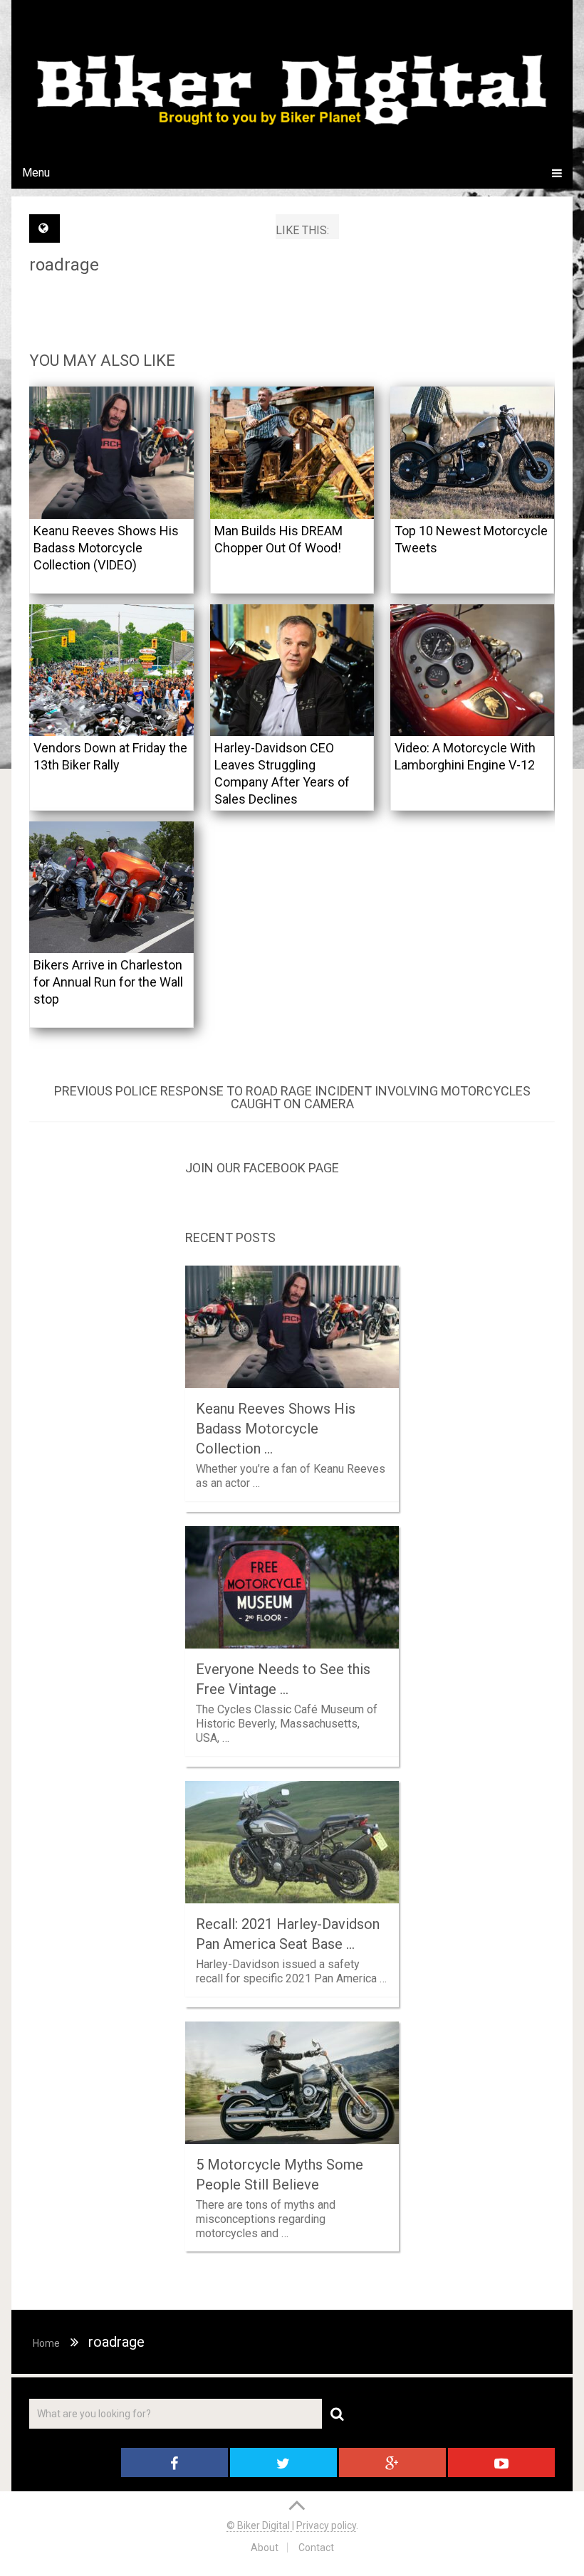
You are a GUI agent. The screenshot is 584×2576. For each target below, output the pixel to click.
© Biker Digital (259, 2525)
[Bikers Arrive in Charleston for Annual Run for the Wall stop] (111, 887)
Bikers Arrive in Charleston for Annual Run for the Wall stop (108, 982)
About (265, 2548)
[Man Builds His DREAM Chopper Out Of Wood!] (292, 452)
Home (46, 2343)
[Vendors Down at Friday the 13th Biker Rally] (111, 670)
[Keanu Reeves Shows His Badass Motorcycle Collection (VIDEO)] (111, 452)
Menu (36, 173)
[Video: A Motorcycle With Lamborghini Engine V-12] (473, 670)
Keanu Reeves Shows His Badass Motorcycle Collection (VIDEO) (106, 548)
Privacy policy (326, 2525)
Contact (316, 2548)
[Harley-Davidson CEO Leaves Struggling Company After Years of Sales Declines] (292, 670)
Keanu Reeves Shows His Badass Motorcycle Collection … (276, 1429)
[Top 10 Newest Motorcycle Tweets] (473, 452)
